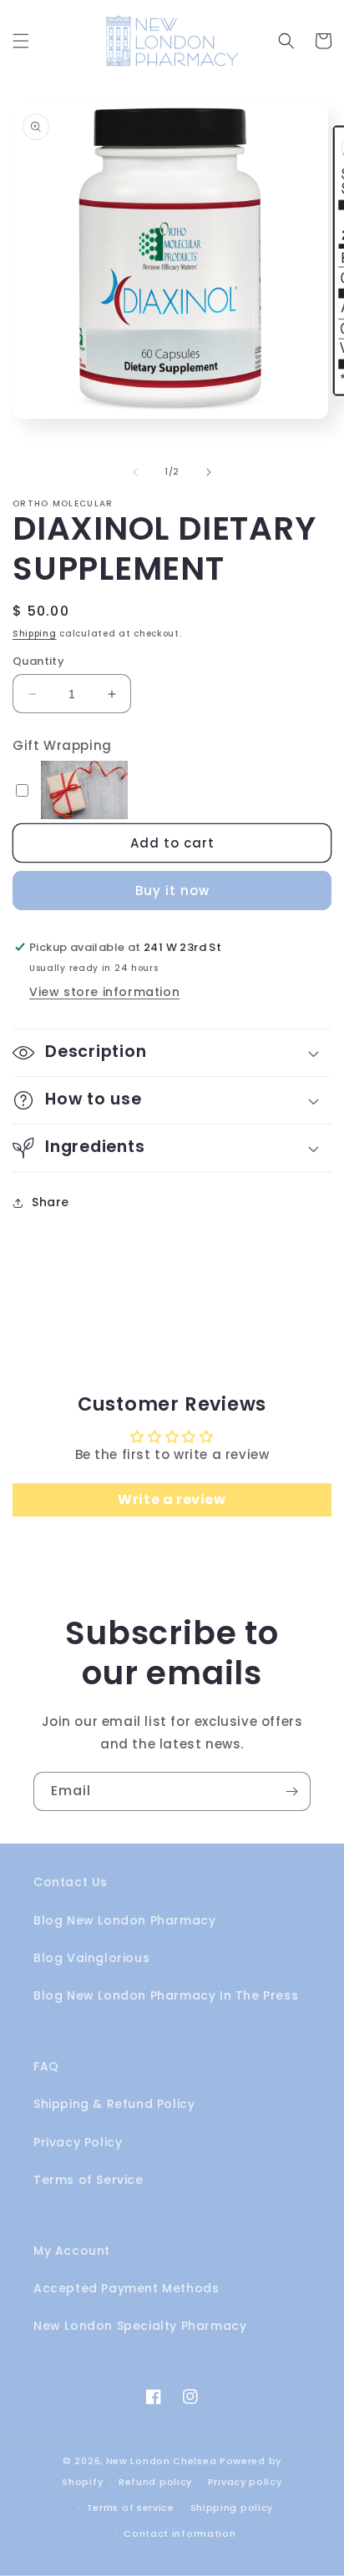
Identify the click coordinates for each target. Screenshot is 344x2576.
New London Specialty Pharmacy (140, 2326)
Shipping (35, 634)
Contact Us (71, 1882)
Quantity (38, 661)
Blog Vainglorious (91, 1958)
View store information (104, 992)
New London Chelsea (162, 2461)
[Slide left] (135, 472)
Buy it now (172, 891)
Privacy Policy (78, 2142)
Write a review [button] (172, 1499)
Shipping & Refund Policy (114, 2104)
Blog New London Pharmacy (124, 1920)
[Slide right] (209, 472)
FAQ (46, 2066)
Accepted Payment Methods (126, 2288)
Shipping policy (232, 2508)
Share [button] (51, 1202)
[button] (21, 41)
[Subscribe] (291, 1791)
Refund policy (155, 2482)
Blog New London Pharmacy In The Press (166, 1995)
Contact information (180, 2533)
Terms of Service (89, 2180)
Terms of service (131, 2508)
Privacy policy (245, 2482)
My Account (72, 2251)
